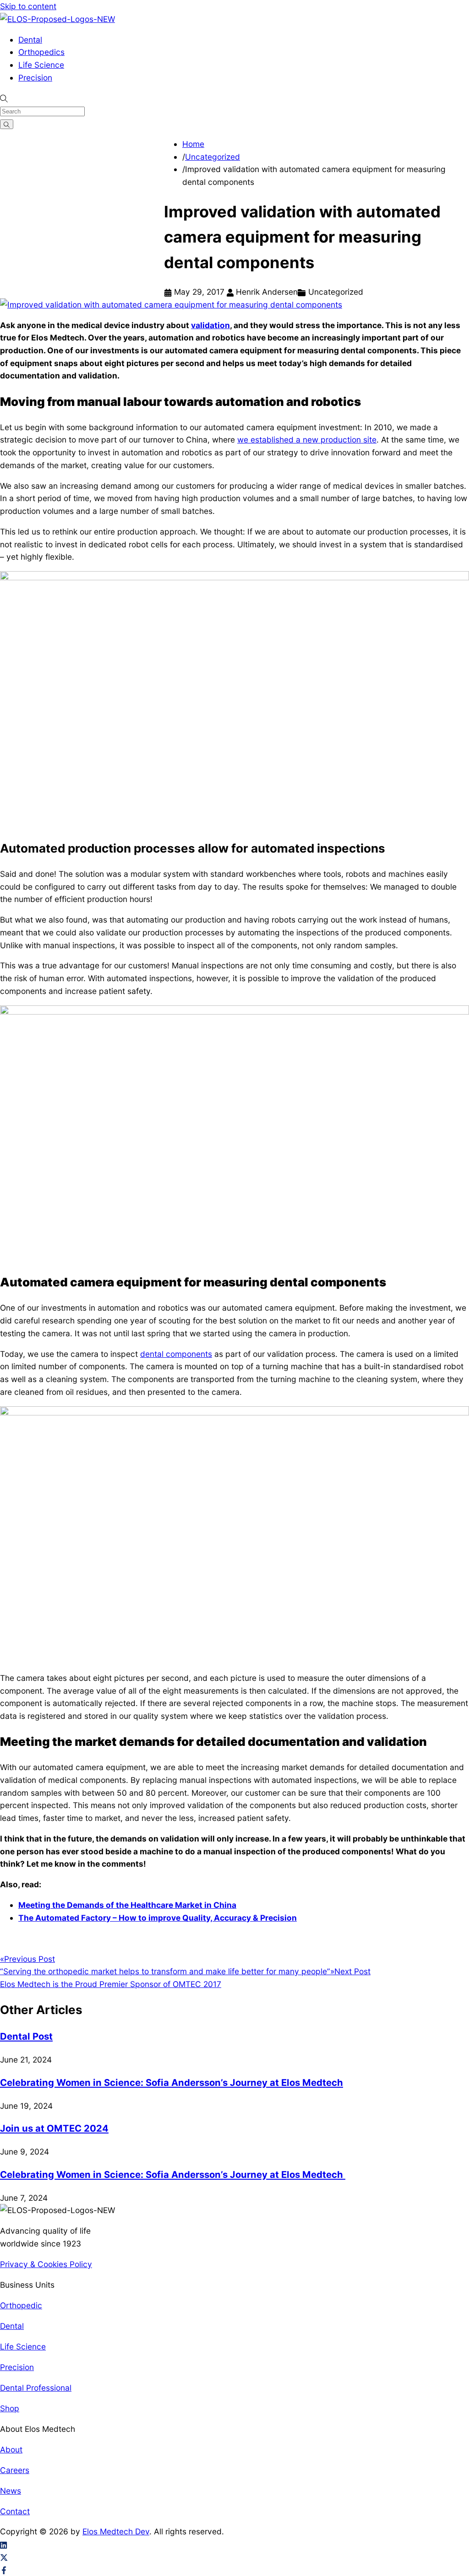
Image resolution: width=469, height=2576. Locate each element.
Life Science (41, 65)
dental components (176, 1354)
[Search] (7, 124)
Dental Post (26, 2036)
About (11, 2449)
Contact (15, 2511)
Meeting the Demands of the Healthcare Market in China (127, 1905)
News (11, 2491)
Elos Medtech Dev (116, 2531)
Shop (10, 2408)
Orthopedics (41, 52)
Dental (30, 40)
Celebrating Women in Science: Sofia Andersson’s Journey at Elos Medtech (172, 2082)
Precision (35, 78)
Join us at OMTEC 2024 (54, 2128)
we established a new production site (307, 440)
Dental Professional (36, 2388)
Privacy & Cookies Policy (46, 2264)
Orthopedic (21, 2305)
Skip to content (28, 6)
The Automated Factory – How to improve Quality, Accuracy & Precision (158, 1918)
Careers (15, 2470)
